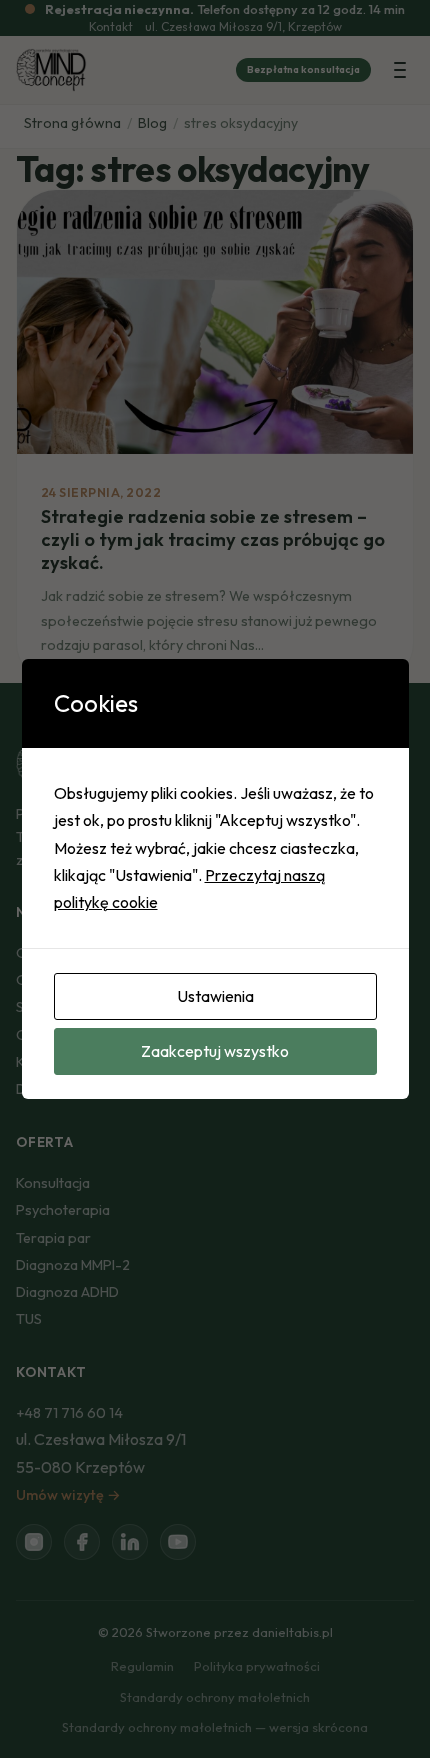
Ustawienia (215, 996)
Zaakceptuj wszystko (215, 1051)
